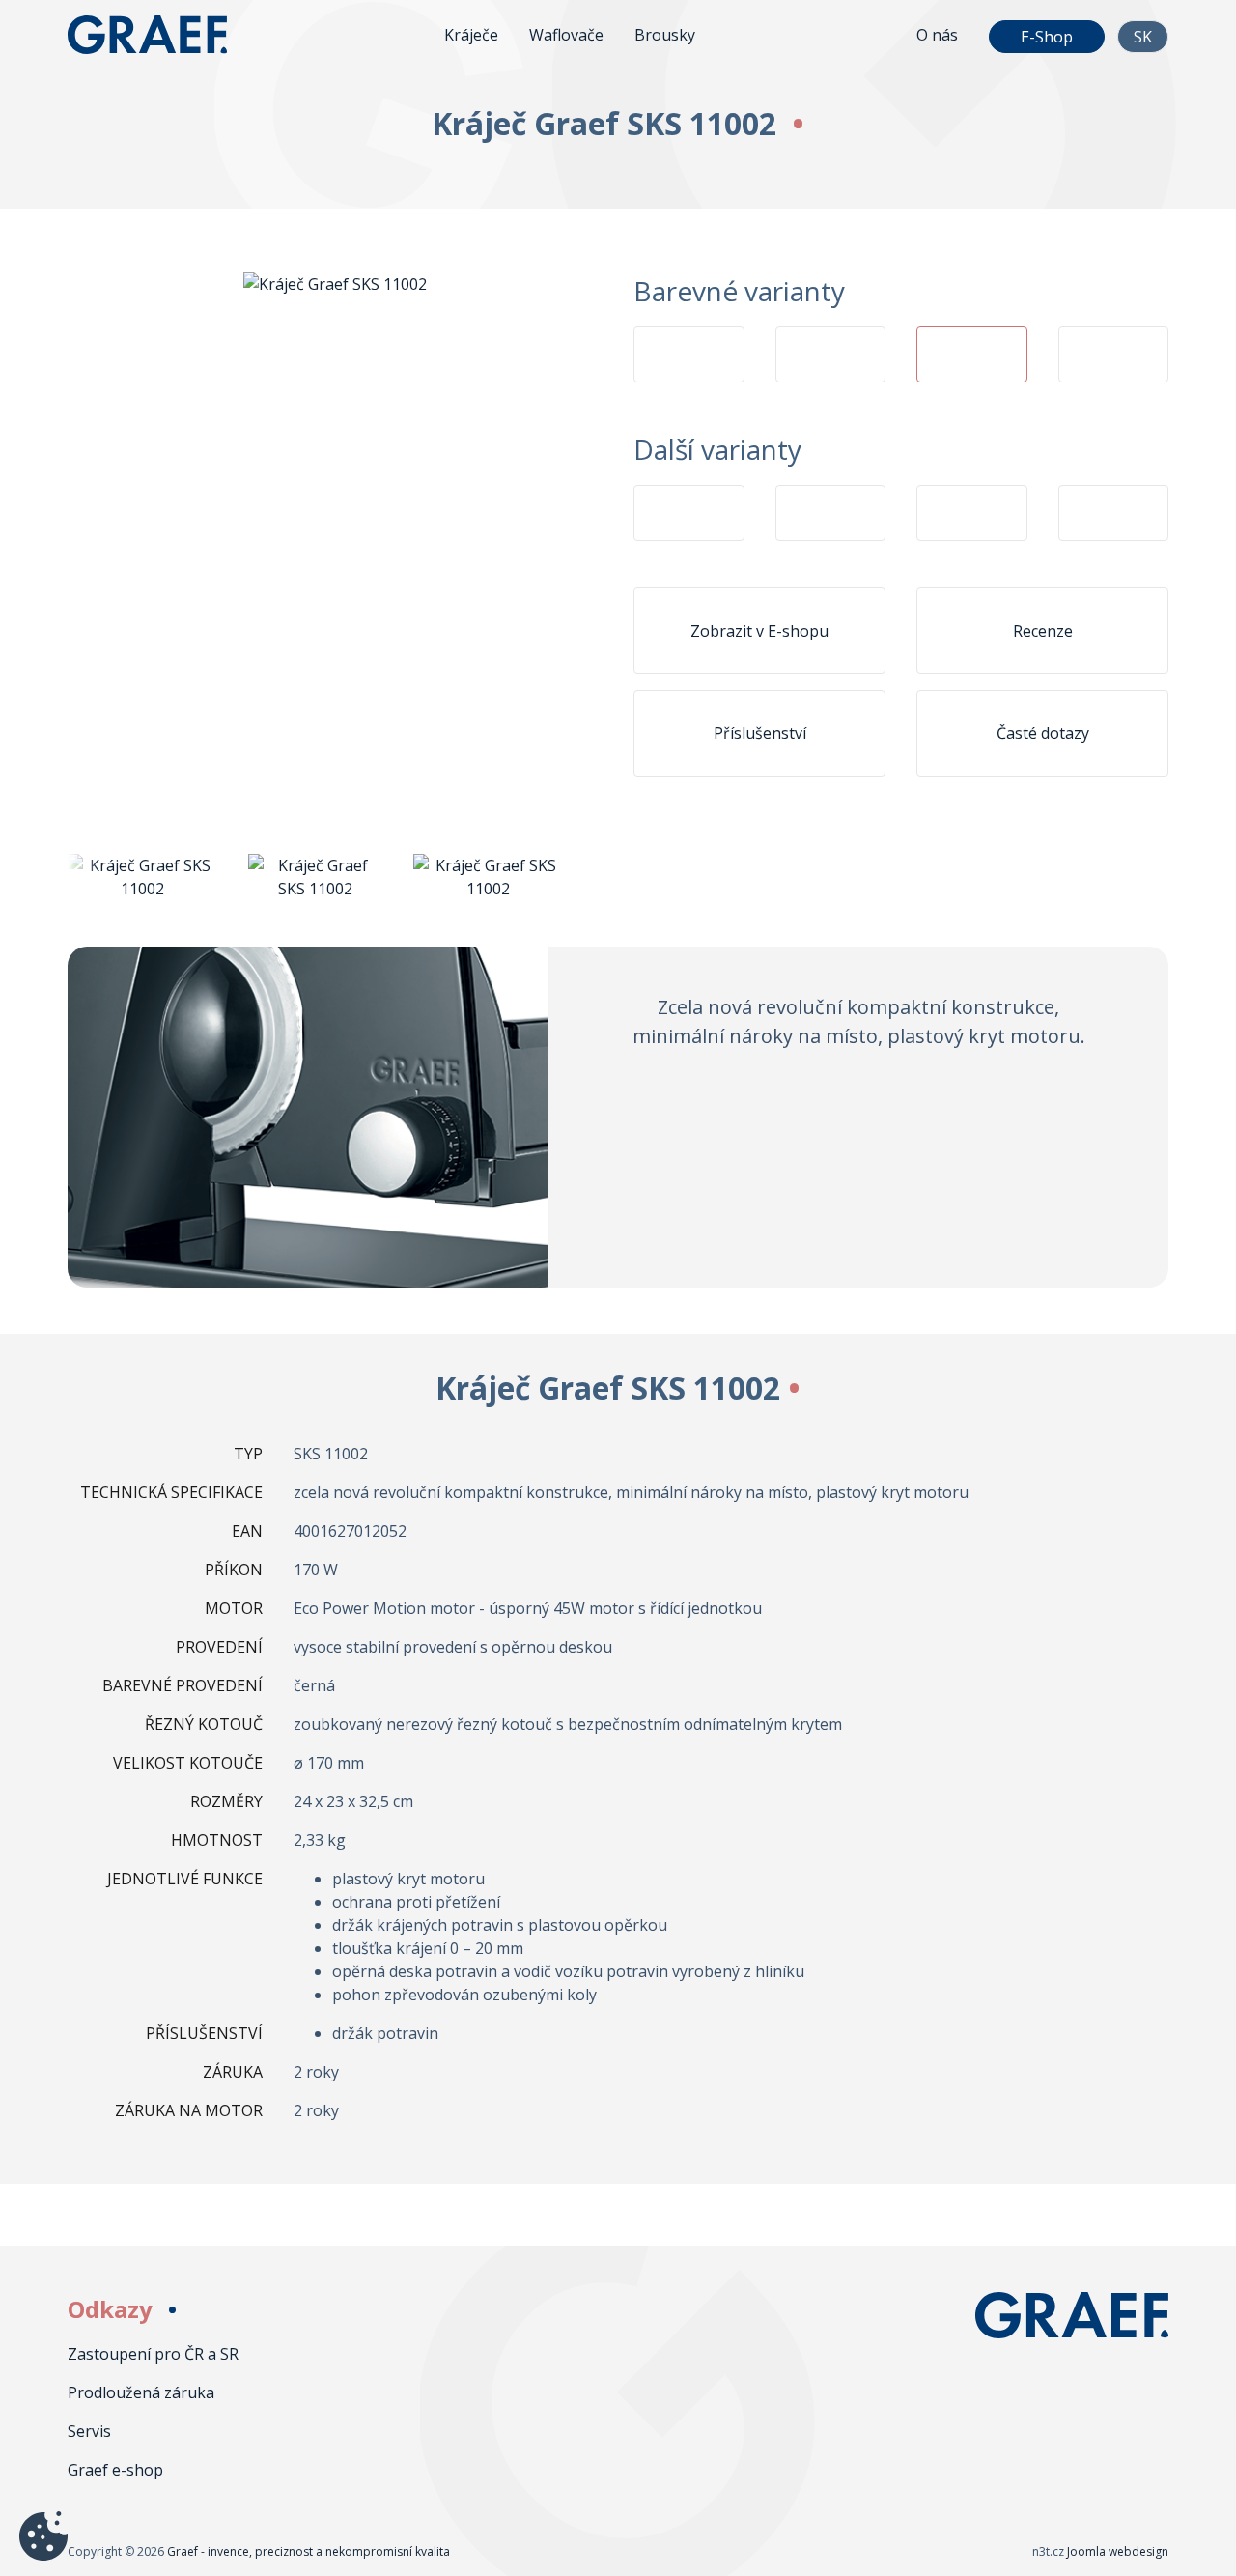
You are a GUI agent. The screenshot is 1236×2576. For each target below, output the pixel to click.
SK (1143, 37)
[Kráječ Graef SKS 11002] (335, 282)
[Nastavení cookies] (43, 2536)
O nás (937, 35)
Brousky (665, 35)
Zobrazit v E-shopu (759, 631)
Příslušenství (760, 733)
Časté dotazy (1043, 733)
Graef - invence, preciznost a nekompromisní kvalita (164, 35)
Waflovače (566, 35)
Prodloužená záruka (141, 2392)
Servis (89, 2431)
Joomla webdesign (1118, 2551)
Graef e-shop (115, 2470)
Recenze (1043, 631)
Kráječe (471, 35)
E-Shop (1047, 37)
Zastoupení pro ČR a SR (153, 2354)
